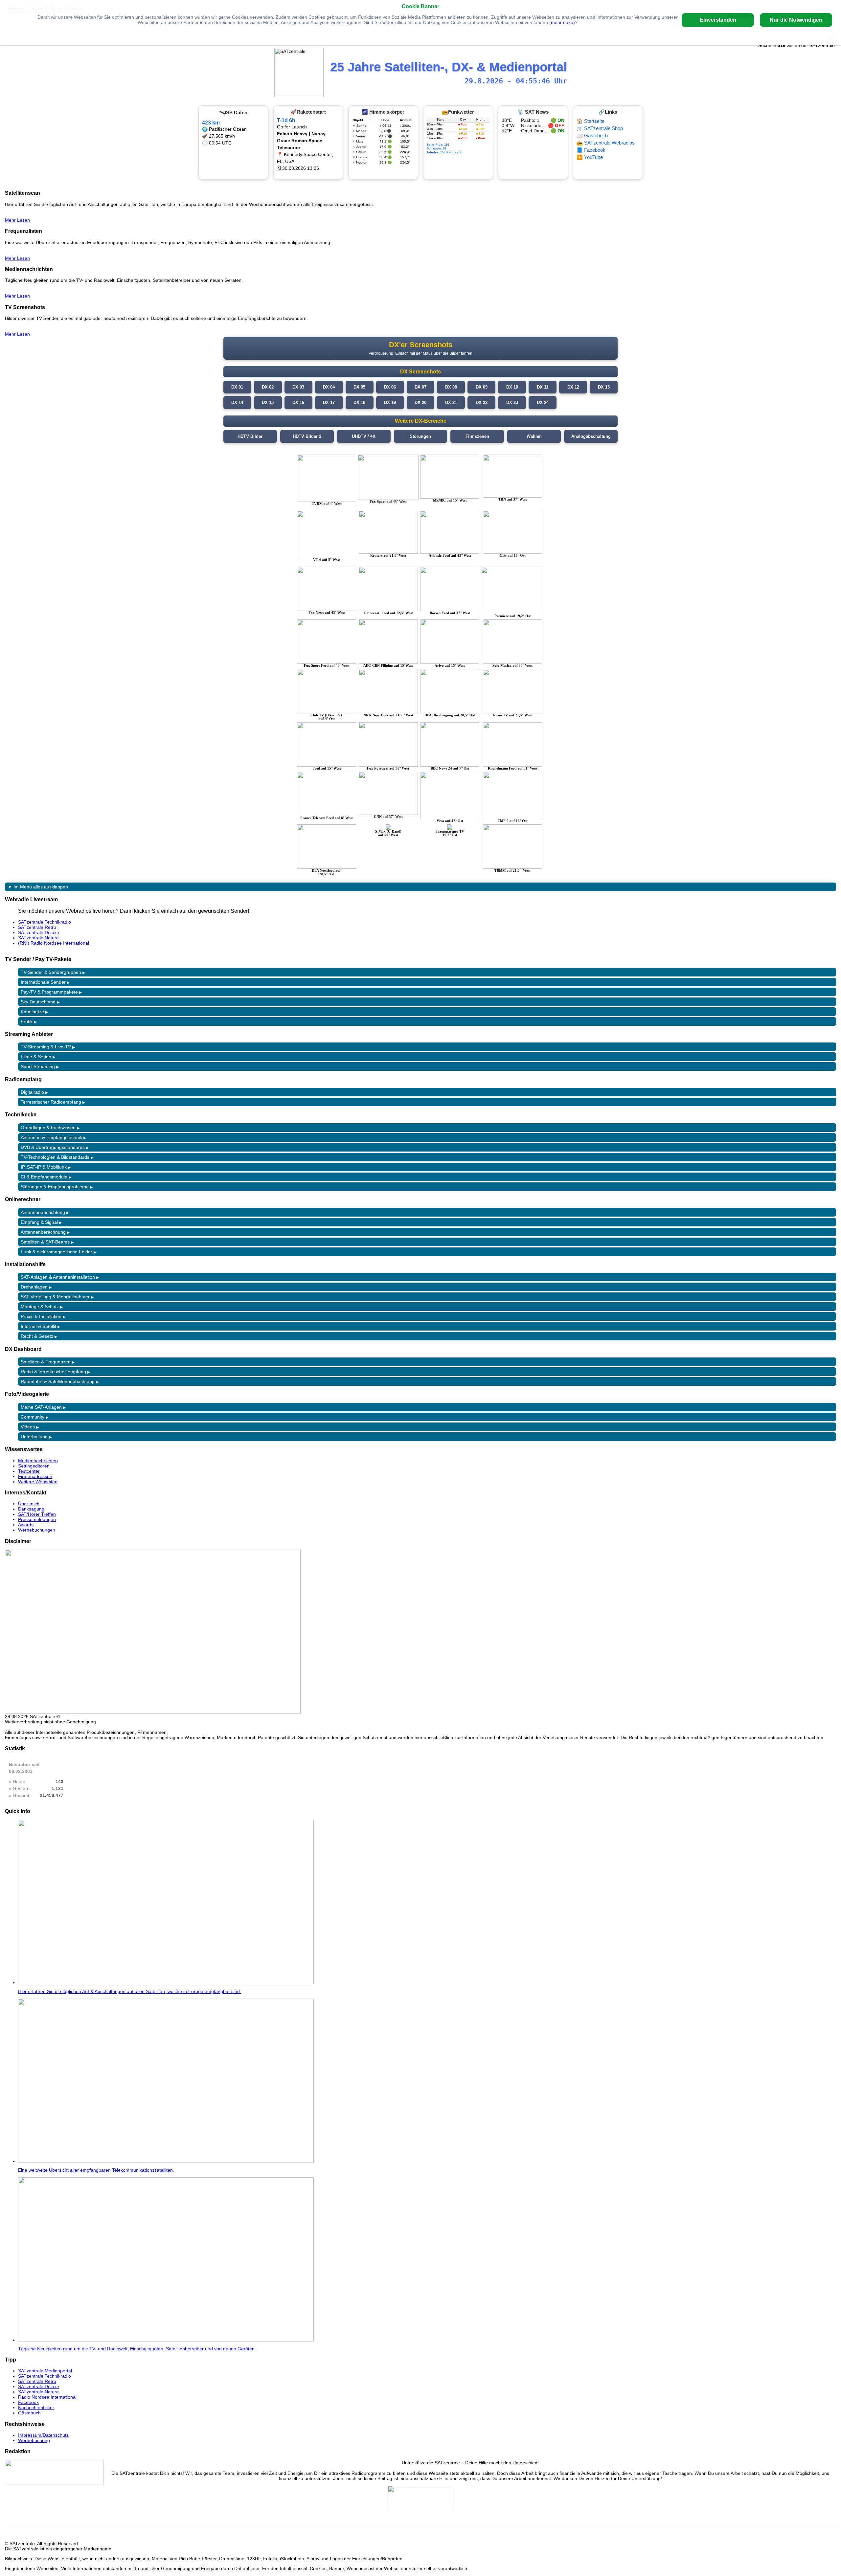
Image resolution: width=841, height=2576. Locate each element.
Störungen (420, 436)
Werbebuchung (34, 2440)
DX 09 (482, 387)
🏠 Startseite (591, 121)
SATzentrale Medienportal (45, 2371)
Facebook (28, 2402)
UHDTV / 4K (364, 436)
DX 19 (390, 403)
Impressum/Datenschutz (43, 2435)
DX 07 (420, 387)
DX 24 (543, 403)
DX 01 (237, 387)
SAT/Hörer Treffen (37, 1514)
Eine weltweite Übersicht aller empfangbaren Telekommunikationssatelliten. (96, 2170)
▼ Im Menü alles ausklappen (38, 887)
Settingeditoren (34, 1466)
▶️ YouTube (590, 157)
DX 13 (604, 387)
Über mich (29, 1504)
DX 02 (268, 387)
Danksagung (31, 1509)
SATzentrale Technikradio (45, 922)
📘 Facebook (591, 150)
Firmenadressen (35, 1476)
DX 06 (390, 387)
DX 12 (573, 387)
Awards (26, 1525)
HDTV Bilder (250, 436)
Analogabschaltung (591, 436)
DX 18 (359, 403)
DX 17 (329, 403)
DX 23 (512, 403)
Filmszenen (477, 436)
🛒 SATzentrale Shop (600, 128)
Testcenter (29, 1471)
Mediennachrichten (38, 1461)
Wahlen (534, 436)
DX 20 (420, 403)
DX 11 (543, 387)
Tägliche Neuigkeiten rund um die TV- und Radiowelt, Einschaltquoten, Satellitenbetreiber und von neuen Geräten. (137, 2349)
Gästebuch (29, 2413)
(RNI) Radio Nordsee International (54, 943)
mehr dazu (562, 22)
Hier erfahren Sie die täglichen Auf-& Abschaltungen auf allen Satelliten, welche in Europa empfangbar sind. (130, 1991)
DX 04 (329, 387)
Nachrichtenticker (36, 2408)
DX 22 (482, 403)
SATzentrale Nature (38, 938)
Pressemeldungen (37, 1519)
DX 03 (298, 387)
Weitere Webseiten (38, 1482)
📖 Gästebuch (592, 135)
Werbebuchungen (37, 1530)
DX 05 (359, 387)
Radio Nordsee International (47, 2397)
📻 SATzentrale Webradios (606, 143)
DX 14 (237, 403)
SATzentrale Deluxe (39, 932)
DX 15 (268, 403)
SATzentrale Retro (37, 927)
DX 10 (512, 387)
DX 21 (451, 403)
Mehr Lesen (17, 220)
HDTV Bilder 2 (307, 436)
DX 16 (298, 403)
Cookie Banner (420, 6)
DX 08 (451, 387)
